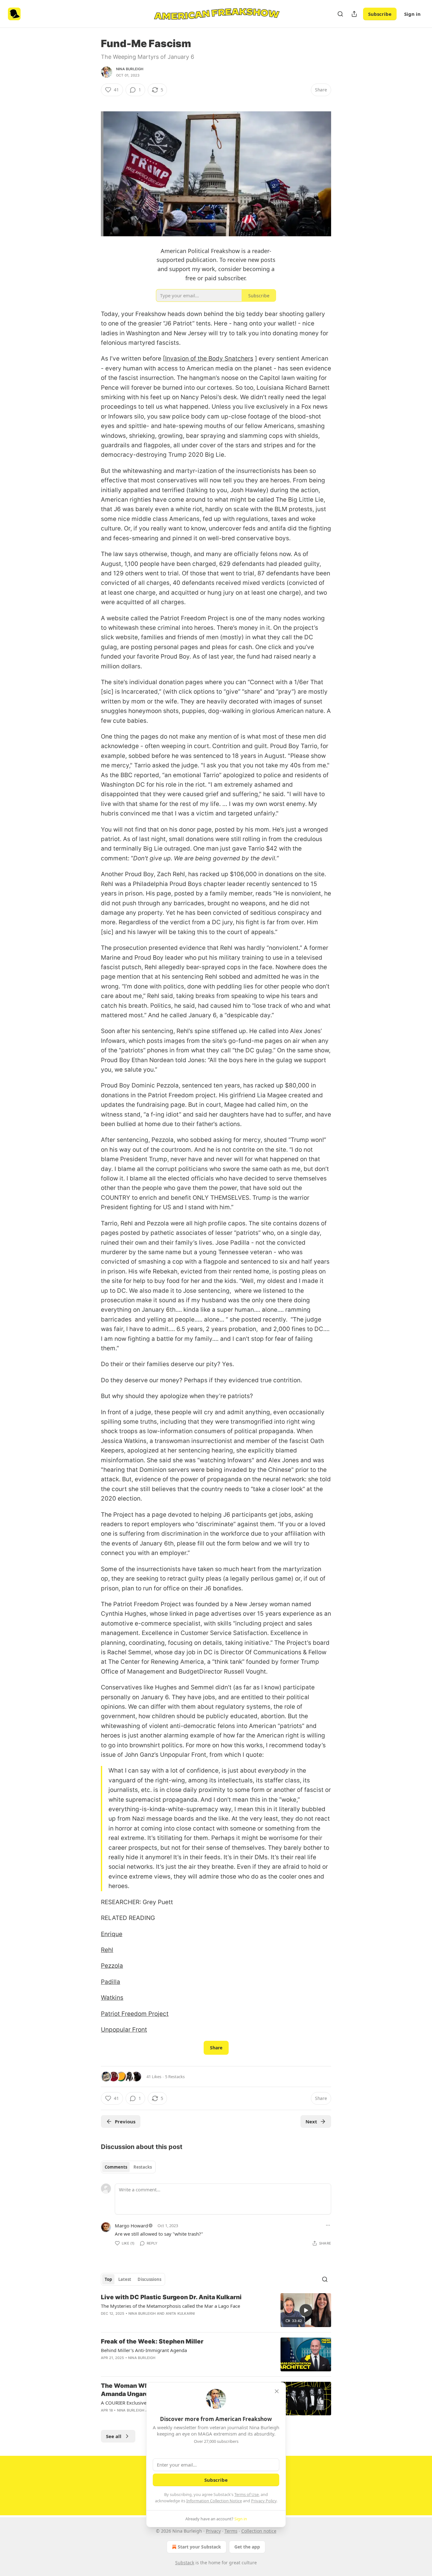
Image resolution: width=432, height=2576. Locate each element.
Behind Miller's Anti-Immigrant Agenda (144, 2350)
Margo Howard (131, 2226)
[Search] (340, 14)
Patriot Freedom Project (135, 2014)
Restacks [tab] (143, 2167)
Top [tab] (108, 2279)
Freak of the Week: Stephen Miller (152, 2341)
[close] (277, 2391)
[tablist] (128, 2167)
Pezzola (112, 1966)
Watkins (112, 1998)
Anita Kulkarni (180, 2313)
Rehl (107, 1950)
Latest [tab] (125, 2279)
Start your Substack (199, 2547)
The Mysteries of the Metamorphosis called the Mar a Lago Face (170, 2306)
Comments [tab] (116, 2167)
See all (114, 2436)
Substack (185, 2563)
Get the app (247, 2547)
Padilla (111, 1982)
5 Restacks (175, 2077)
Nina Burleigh (130, 69)
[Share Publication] (354, 14)
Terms (231, 2531)
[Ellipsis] (328, 2225)
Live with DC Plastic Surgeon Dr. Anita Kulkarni (171, 2297)
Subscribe (380, 14)
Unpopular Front (124, 2030)
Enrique (112, 1934)
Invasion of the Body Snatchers (209, 359)
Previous (125, 2121)
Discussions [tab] (149, 2279)
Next (311, 2121)
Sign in (412, 14)
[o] (306, 2310)
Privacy (213, 2531)
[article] (216, 2310)
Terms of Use (247, 2494)
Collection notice (259, 2531)
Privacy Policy (264, 2501)
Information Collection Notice (214, 2501)
